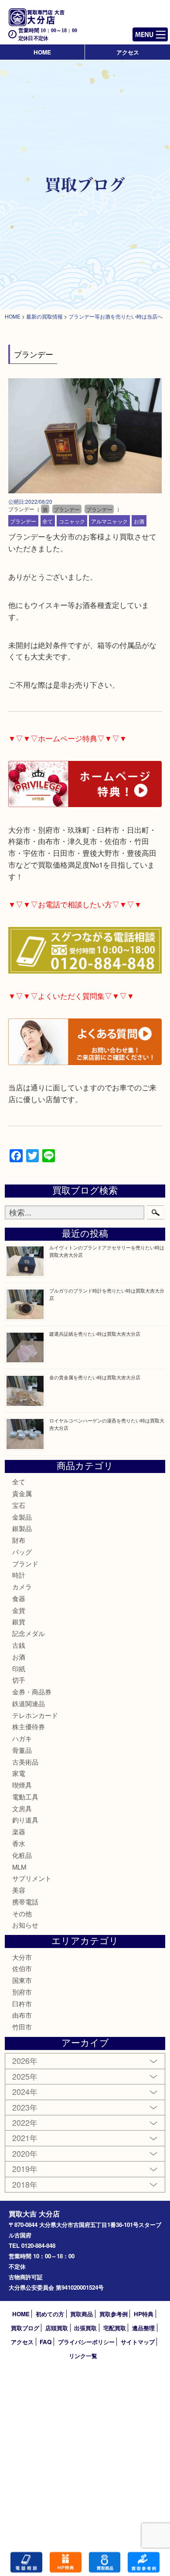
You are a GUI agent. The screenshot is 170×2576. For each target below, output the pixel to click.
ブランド (25, 1563)
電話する (26, 2562)
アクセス (128, 52)
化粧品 (22, 1855)
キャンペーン (66, 2562)
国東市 (22, 1980)
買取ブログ (25, 2328)
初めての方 (50, 2314)
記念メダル (29, 1633)
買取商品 (82, 2314)
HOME (42, 52)
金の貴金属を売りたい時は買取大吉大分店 (95, 1377)
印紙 (19, 1668)
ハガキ (22, 1738)
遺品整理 (143, 2328)
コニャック (72, 521)
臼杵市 (22, 2004)
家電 (19, 1773)
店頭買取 (57, 2328)
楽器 (19, 1831)
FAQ (46, 2342)
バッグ (22, 1552)
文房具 (22, 1808)
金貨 (19, 1610)
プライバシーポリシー (86, 2342)
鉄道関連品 (29, 1703)
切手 (19, 1680)
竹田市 (22, 2027)
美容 (19, 1890)
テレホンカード (35, 1715)
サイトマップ (138, 2342)
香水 (19, 1843)
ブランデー (23, 521)
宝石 (19, 1505)
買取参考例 (114, 2314)
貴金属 (22, 1493)
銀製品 (22, 1528)
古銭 (19, 1645)
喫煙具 (22, 1785)
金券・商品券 (32, 1692)
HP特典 (144, 2314)
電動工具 (25, 1797)
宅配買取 (115, 2328)
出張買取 (85, 2328)
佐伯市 (22, 1968)
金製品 (22, 1517)
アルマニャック (109, 521)
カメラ (22, 1587)
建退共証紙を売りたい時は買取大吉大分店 (95, 1334)
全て (48, 521)
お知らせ (25, 1925)
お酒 (139, 521)
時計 (19, 1575)
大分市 (22, 1957)
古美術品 (25, 1762)
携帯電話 (25, 1902)
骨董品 (22, 1750)
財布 (19, 1540)
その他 (22, 1913)
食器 (19, 1598)
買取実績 (144, 2562)
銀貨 (19, 1621)
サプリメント (32, 1878)
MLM (19, 1867)
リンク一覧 (83, 2356)
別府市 (22, 1992)
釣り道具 (25, 1820)
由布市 (22, 2015)
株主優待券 (29, 1726)
